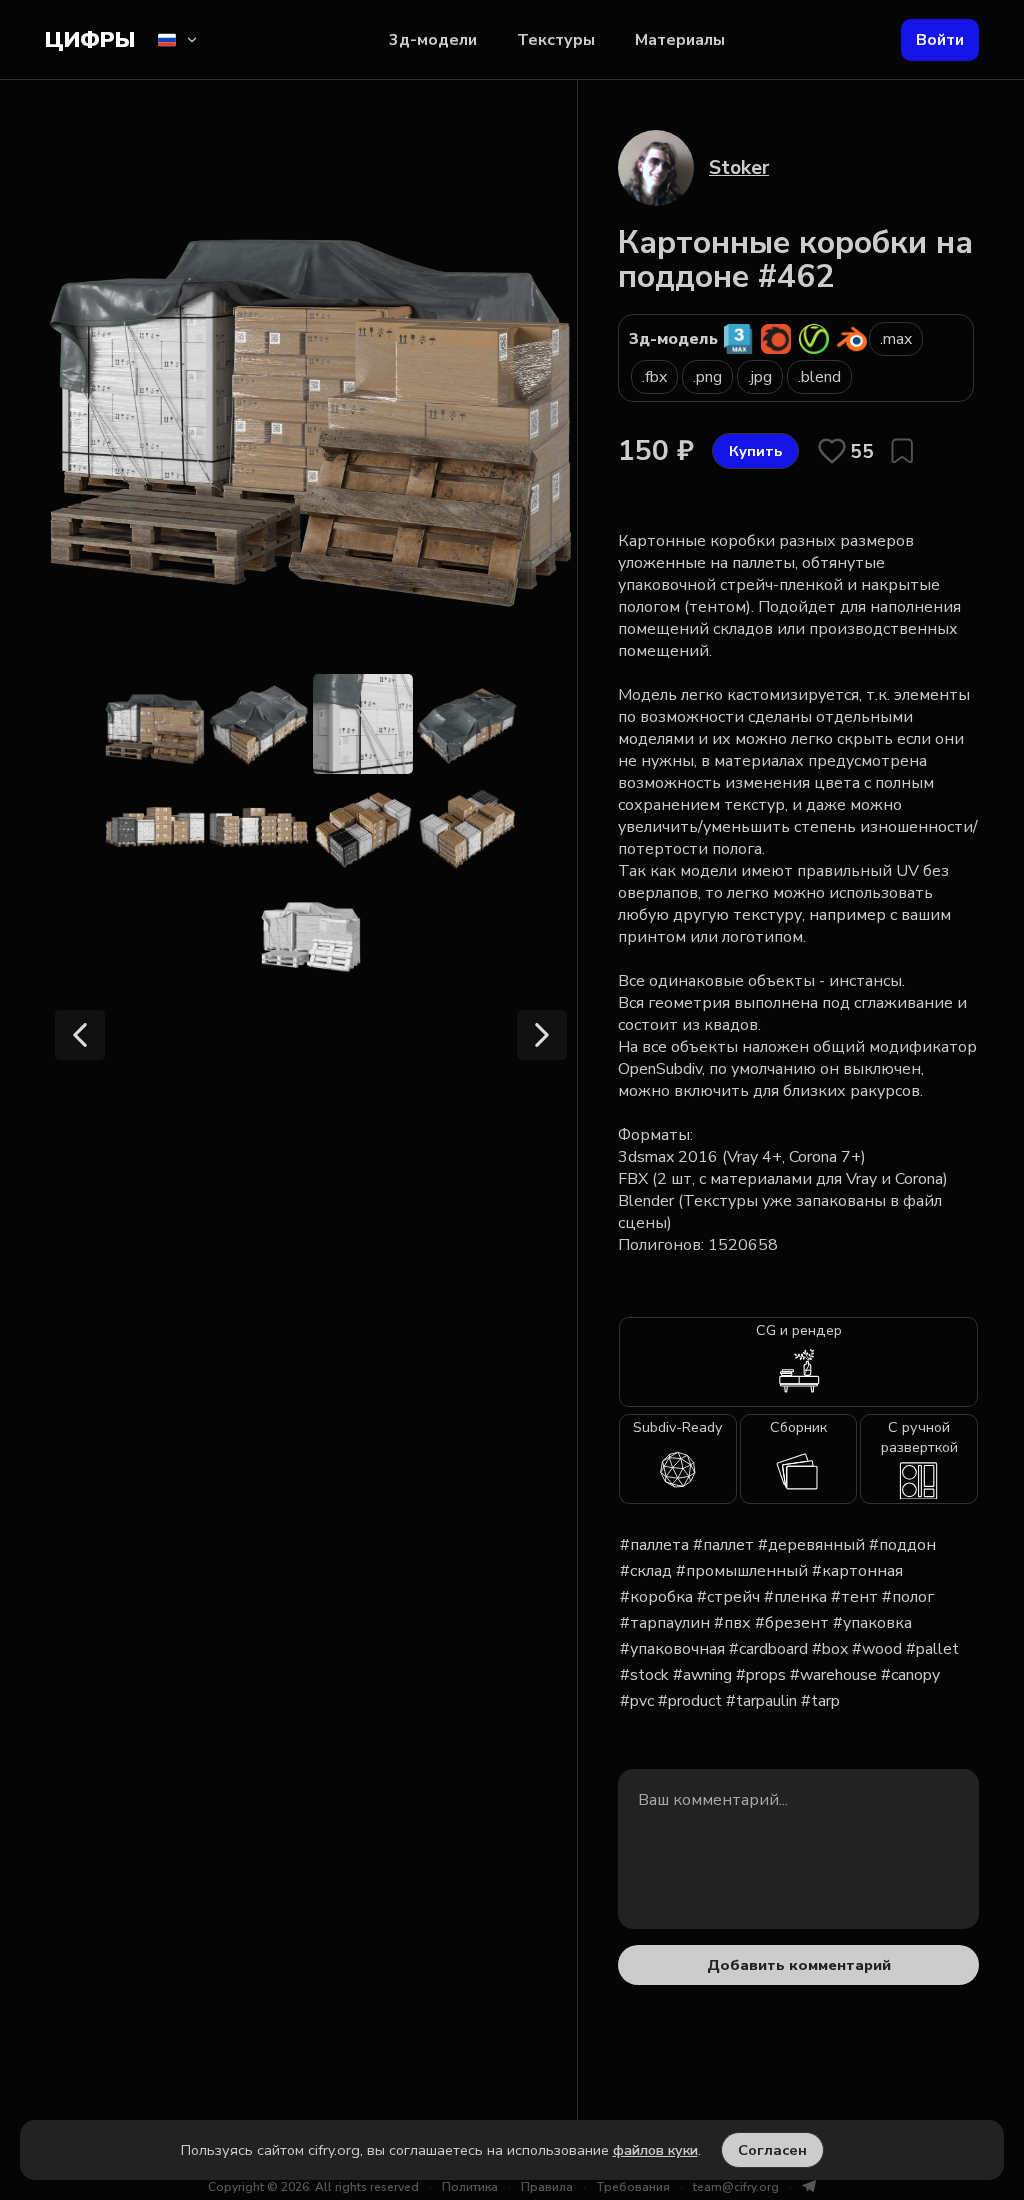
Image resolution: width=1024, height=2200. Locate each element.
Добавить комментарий (799, 1965)
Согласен (772, 2150)
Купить (755, 451)
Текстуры (556, 40)
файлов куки (655, 2150)
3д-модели (433, 40)
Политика (470, 2187)
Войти (940, 40)
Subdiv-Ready (677, 1427)
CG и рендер (799, 1330)
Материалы (680, 40)
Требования (633, 2187)
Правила (547, 2187)
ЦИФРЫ (90, 40)
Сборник (798, 1427)
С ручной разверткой (919, 1437)
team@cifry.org (736, 2187)
